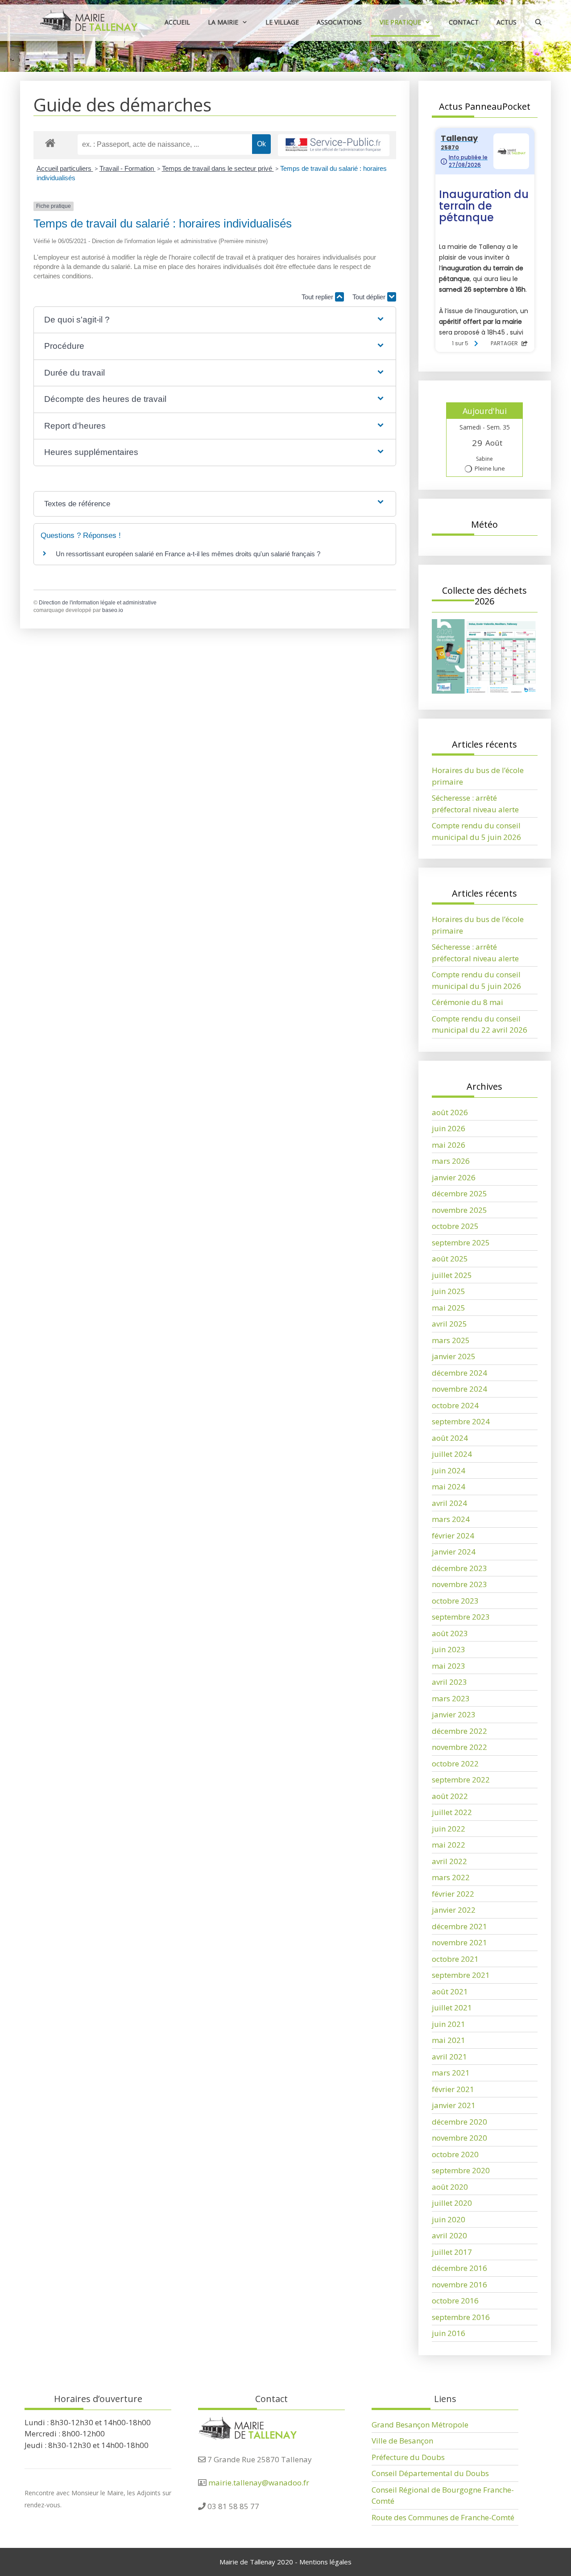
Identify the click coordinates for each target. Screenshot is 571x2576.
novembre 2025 (459, 1210)
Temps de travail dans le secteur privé (218, 168)
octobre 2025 (455, 1226)
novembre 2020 (459, 2138)
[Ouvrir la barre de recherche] (538, 22)
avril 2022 (449, 1861)
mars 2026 (451, 1161)
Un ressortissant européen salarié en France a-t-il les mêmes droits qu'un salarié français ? (188, 554)
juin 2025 (449, 1291)
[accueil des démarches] (50, 143)
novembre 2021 (459, 1942)
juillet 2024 (452, 1454)
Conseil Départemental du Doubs (430, 2473)
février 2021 (453, 2089)
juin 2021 (449, 2024)
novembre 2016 (459, 2284)
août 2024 (450, 1438)
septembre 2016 (461, 2317)
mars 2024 (451, 1519)
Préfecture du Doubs (408, 2457)
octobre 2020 (455, 2154)
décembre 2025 (459, 1193)
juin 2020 (449, 2219)
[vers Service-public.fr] (334, 145)
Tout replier (318, 297)
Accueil (177, 22)
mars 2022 (451, 1877)
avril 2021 (449, 2057)
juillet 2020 (452, 2203)
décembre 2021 (459, 1926)
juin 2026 (449, 1128)
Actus (507, 22)
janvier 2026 (454, 1177)
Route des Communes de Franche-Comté (443, 2517)
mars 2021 (451, 2073)
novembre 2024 (459, 1389)
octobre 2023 (455, 1601)
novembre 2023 (459, 1584)
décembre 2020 (459, 2122)
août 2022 (450, 1796)
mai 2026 (449, 1145)
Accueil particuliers (65, 168)
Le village (282, 22)
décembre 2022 (459, 1731)
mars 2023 (451, 1698)
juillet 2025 (452, 1275)
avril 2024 (449, 1503)
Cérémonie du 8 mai (468, 1002)
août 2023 (450, 1633)
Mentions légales (325, 2562)
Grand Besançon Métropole (420, 2425)
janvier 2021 (454, 2105)
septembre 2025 (461, 1243)
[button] (215, 320)
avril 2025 (449, 1324)
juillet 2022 (452, 1812)
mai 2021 (449, 2040)
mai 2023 (449, 1666)
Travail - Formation (128, 168)
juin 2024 (449, 1470)
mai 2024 (449, 1486)
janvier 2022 (454, 1910)
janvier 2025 (454, 1356)
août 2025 (450, 1259)
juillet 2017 (452, 2252)
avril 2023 (449, 1682)
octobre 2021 (455, 1959)
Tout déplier (370, 297)
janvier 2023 (454, 1714)
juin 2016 (449, 2333)
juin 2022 (449, 1829)
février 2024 (453, 1536)
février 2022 (453, 1894)
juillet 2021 (452, 2007)
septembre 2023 (461, 1617)
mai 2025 (449, 1308)
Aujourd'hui (485, 411)
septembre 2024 (461, 1421)
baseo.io (113, 610)
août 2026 (450, 1112)
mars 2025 (451, 1340)
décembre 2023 (459, 1568)
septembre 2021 (461, 1975)
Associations (339, 22)
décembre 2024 (459, 1373)
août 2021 (450, 1991)
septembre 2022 (461, 1780)
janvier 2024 (454, 1552)
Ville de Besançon (402, 2441)
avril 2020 (449, 2235)
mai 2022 (449, 1845)
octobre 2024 (455, 1405)
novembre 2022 (459, 1747)
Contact (464, 22)
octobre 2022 (455, 1764)
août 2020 (450, 2187)
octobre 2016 (455, 2301)
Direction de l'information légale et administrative (98, 603)
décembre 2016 (459, 2268)
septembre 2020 (461, 2170)
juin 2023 (449, 1649)
